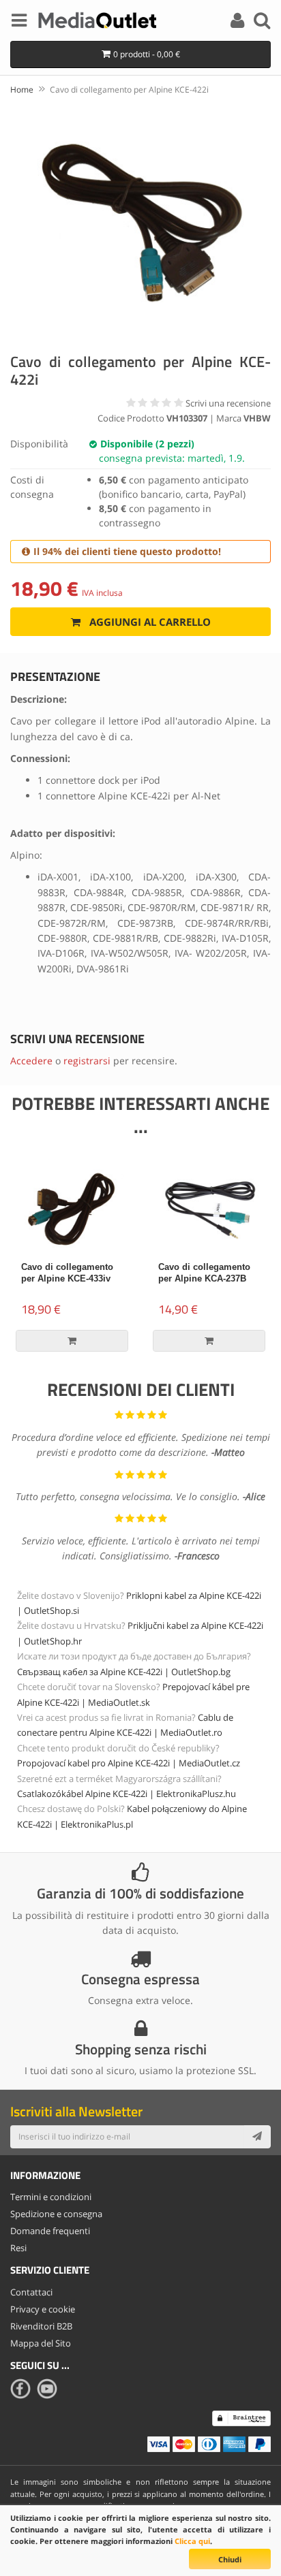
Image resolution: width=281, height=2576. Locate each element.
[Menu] (19, 22)
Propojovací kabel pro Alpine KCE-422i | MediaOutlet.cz (129, 1763)
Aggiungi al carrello (149, 622)
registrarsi (87, 1061)
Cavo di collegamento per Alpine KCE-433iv (67, 1273)
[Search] (262, 22)
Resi (18, 2248)
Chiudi (230, 2559)
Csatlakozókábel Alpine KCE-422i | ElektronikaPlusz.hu (127, 1794)
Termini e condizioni (51, 2197)
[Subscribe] (257, 2137)
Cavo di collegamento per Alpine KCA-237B (204, 1273)
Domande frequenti (50, 2231)
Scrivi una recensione (228, 403)
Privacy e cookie (43, 2309)
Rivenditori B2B (41, 2326)
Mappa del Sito (41, 2343)
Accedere (31, 1061)
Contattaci (31, 2292)
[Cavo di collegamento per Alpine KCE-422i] (140, 222)
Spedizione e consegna (56, 2214)
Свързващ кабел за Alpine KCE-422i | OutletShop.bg (124, 1672)
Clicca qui (192, 2541)
